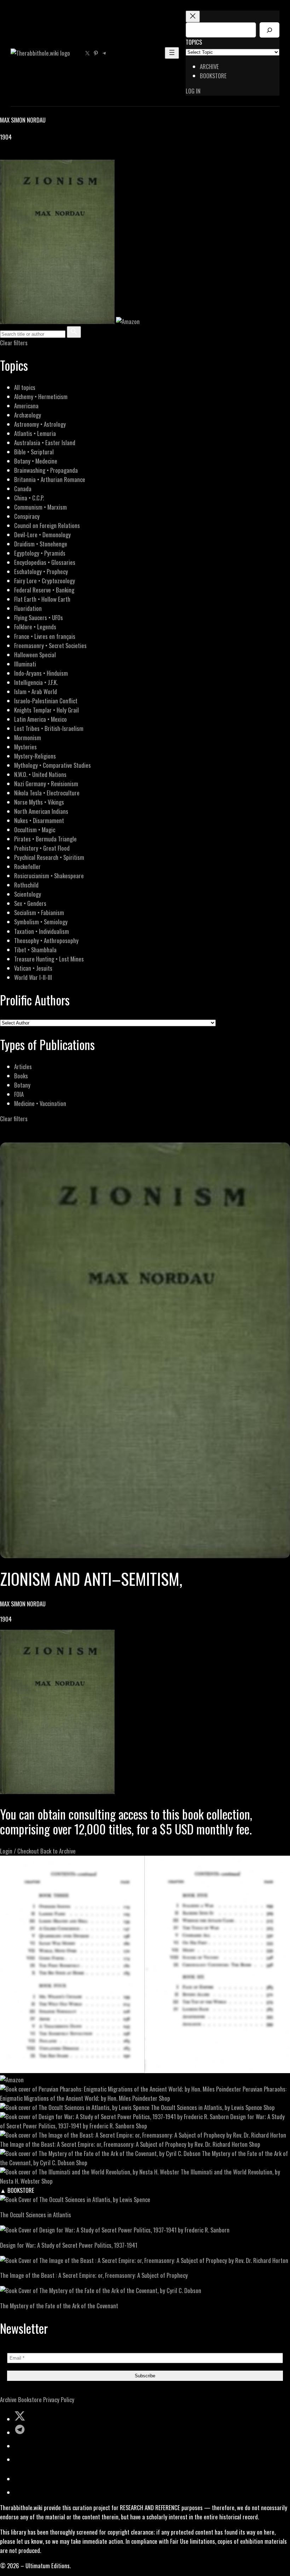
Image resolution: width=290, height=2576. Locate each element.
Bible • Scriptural (34, 452)
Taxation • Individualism (42, 931)
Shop (164, 2098)
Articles (23, 1066)
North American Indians (41, 811)
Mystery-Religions (35, 756)
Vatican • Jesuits (33, 968)
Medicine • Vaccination (40, 1103)
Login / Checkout (19, 1851)
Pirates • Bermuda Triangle (45, 839)
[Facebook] (4, 155)
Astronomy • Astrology (40, 424)
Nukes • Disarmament (39, 820)
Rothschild (26, 885)
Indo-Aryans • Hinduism (41, 673)
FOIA (19, 1094)
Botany (22, 1085)
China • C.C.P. (29, 498)
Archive (8, 2399)
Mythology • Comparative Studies (53, 765)
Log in (193, 91)
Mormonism (28, 737)
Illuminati (25, 664)
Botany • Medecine (36, 461)
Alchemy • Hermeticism (41, 396)
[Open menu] (172, 53)
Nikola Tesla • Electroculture (47, 793)
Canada (23, 489)
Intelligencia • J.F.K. (36, 682)
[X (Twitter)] (13, 155)
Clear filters (14, 343)
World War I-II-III (33, 977)
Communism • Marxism (40, 507)
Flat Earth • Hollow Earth (42, 599)
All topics (25, 387)
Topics (194, 42)
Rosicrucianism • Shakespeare (49, 876)
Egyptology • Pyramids (40, 553)
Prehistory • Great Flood (42, 848)
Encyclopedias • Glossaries (45, 562)
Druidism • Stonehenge (41, 544)
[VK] (21, 155)
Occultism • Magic (35, 830)
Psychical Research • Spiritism (49, 857)
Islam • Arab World (36, 691)
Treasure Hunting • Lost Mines (49, 959)
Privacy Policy (59, 2399)
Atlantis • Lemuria (35, 433)
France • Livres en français (45, 636)
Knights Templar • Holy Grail (47, 710)
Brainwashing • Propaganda (46, 470)
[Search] (269, 30)
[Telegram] (29, 155)
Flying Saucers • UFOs (39, 617)
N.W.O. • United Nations (40, 774)
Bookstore (30, 2399)
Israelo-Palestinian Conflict (46, 701)
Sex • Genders (30, 903)
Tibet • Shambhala (35, 950)
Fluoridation (28, 608)
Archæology (28, 415)
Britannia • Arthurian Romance (50, 479)
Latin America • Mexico (40, 719)
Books (21, 1076)
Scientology (28, 894)
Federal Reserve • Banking (44, 590)
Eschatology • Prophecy (41, 571)
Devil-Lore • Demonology (42, 535)
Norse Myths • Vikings (39, 802)
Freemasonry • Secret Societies (50, 645)
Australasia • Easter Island (45, 442)
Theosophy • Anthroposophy (46, 940)
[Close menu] (193, 16)
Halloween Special (35, 655)
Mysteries (25, 747)
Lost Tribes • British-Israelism (49, 728)
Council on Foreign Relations (47, 525)
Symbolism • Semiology (41, 922)
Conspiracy (27, 516)
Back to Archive (58, 1851)
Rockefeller (27, 866)
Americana (26, 406)
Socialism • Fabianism (39, 912)
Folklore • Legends (35, 627)
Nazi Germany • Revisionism (46, 784)
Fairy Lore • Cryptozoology (45, 581)
